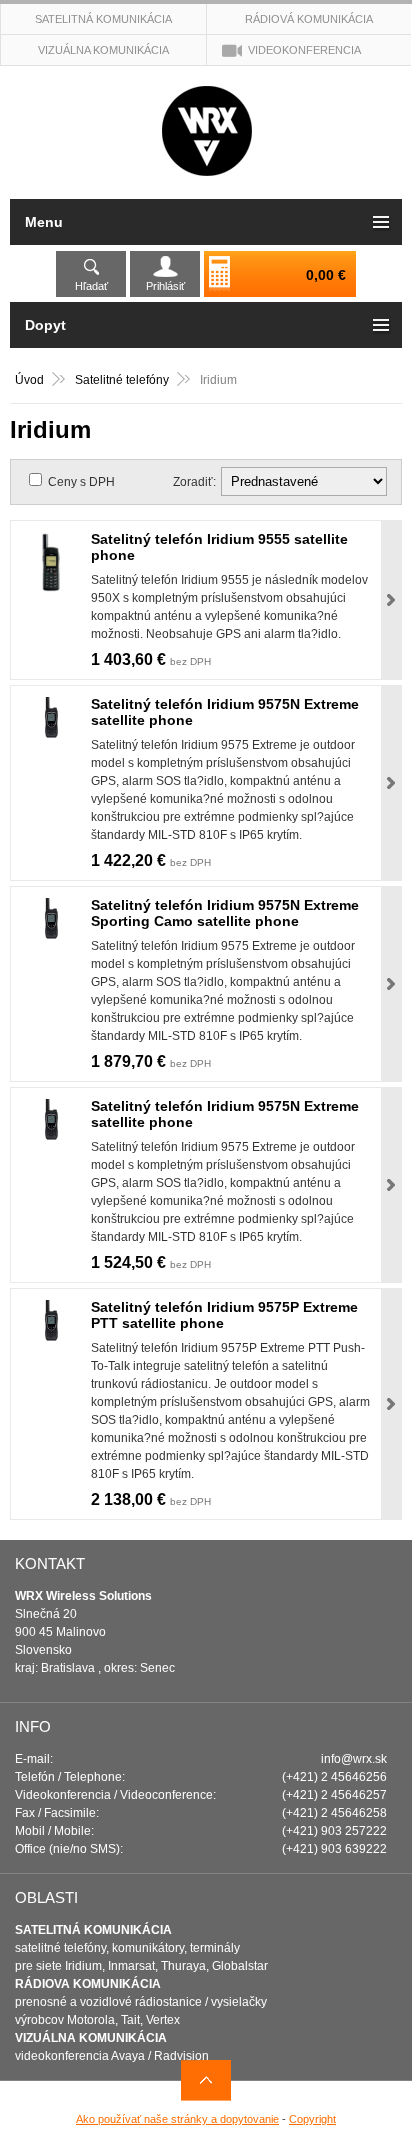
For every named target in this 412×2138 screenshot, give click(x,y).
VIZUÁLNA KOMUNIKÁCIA (91, 2038)
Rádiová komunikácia (309, 19)
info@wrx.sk (354, 1759)
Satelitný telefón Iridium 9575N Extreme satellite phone (225, 712)
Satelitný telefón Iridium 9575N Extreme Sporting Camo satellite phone (225, 913)
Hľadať (91, 286)
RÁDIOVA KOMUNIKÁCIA (88, 1984)
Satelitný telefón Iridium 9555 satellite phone (219, 547)
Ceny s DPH (81, 482)
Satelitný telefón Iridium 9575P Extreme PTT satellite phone (224, 1315)
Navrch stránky (206, 2080)
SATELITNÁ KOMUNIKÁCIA (93, 1930)
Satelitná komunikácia (103, 19)
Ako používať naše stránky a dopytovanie (177, 2119)
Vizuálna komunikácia (103, 50)
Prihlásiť (165, 286)
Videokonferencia (304, 50)
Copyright (312, 2119)
